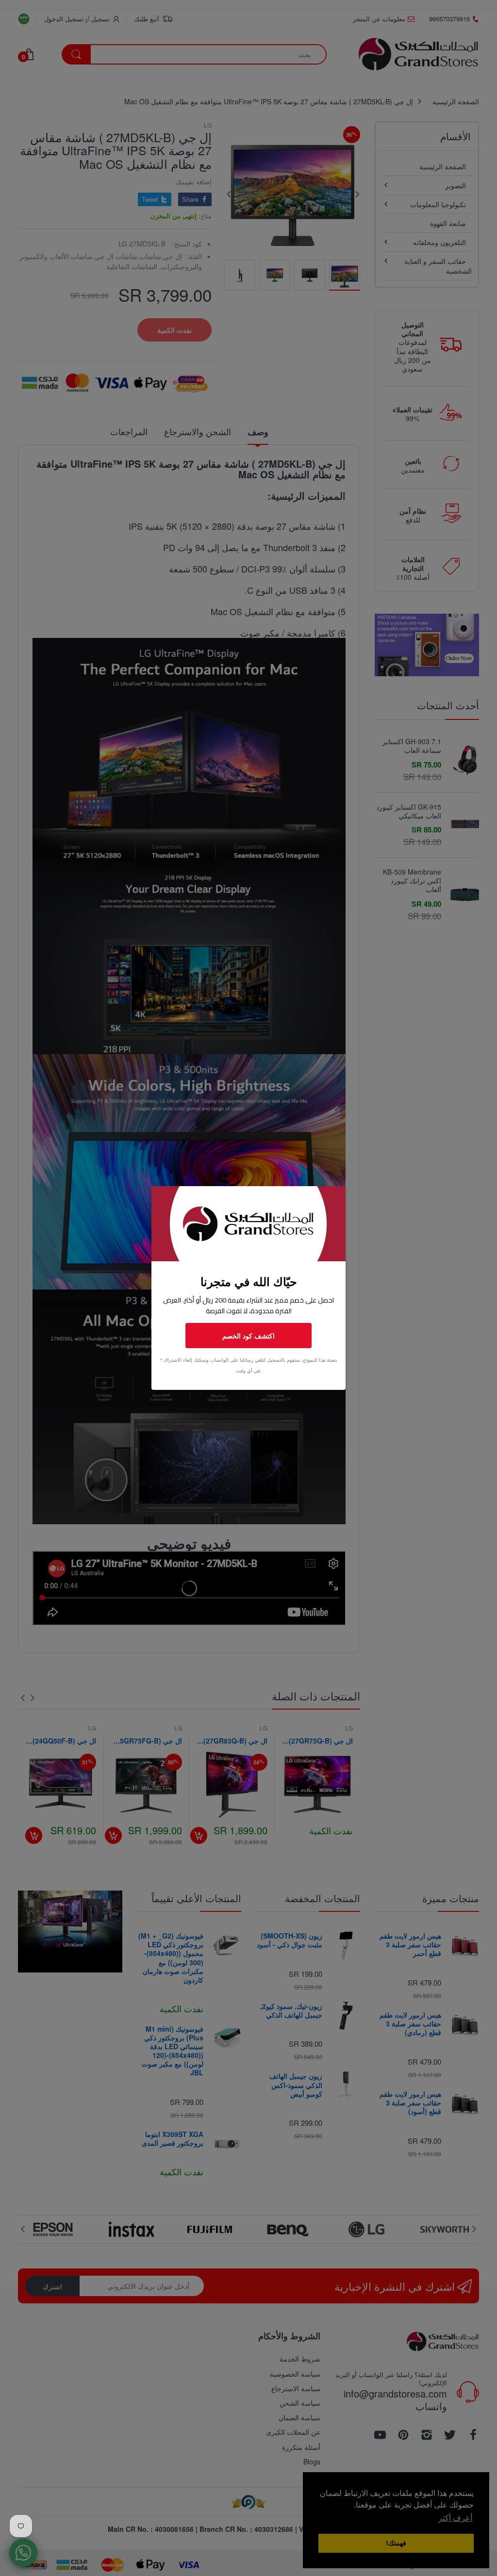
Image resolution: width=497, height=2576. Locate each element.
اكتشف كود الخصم (248, 1336)
